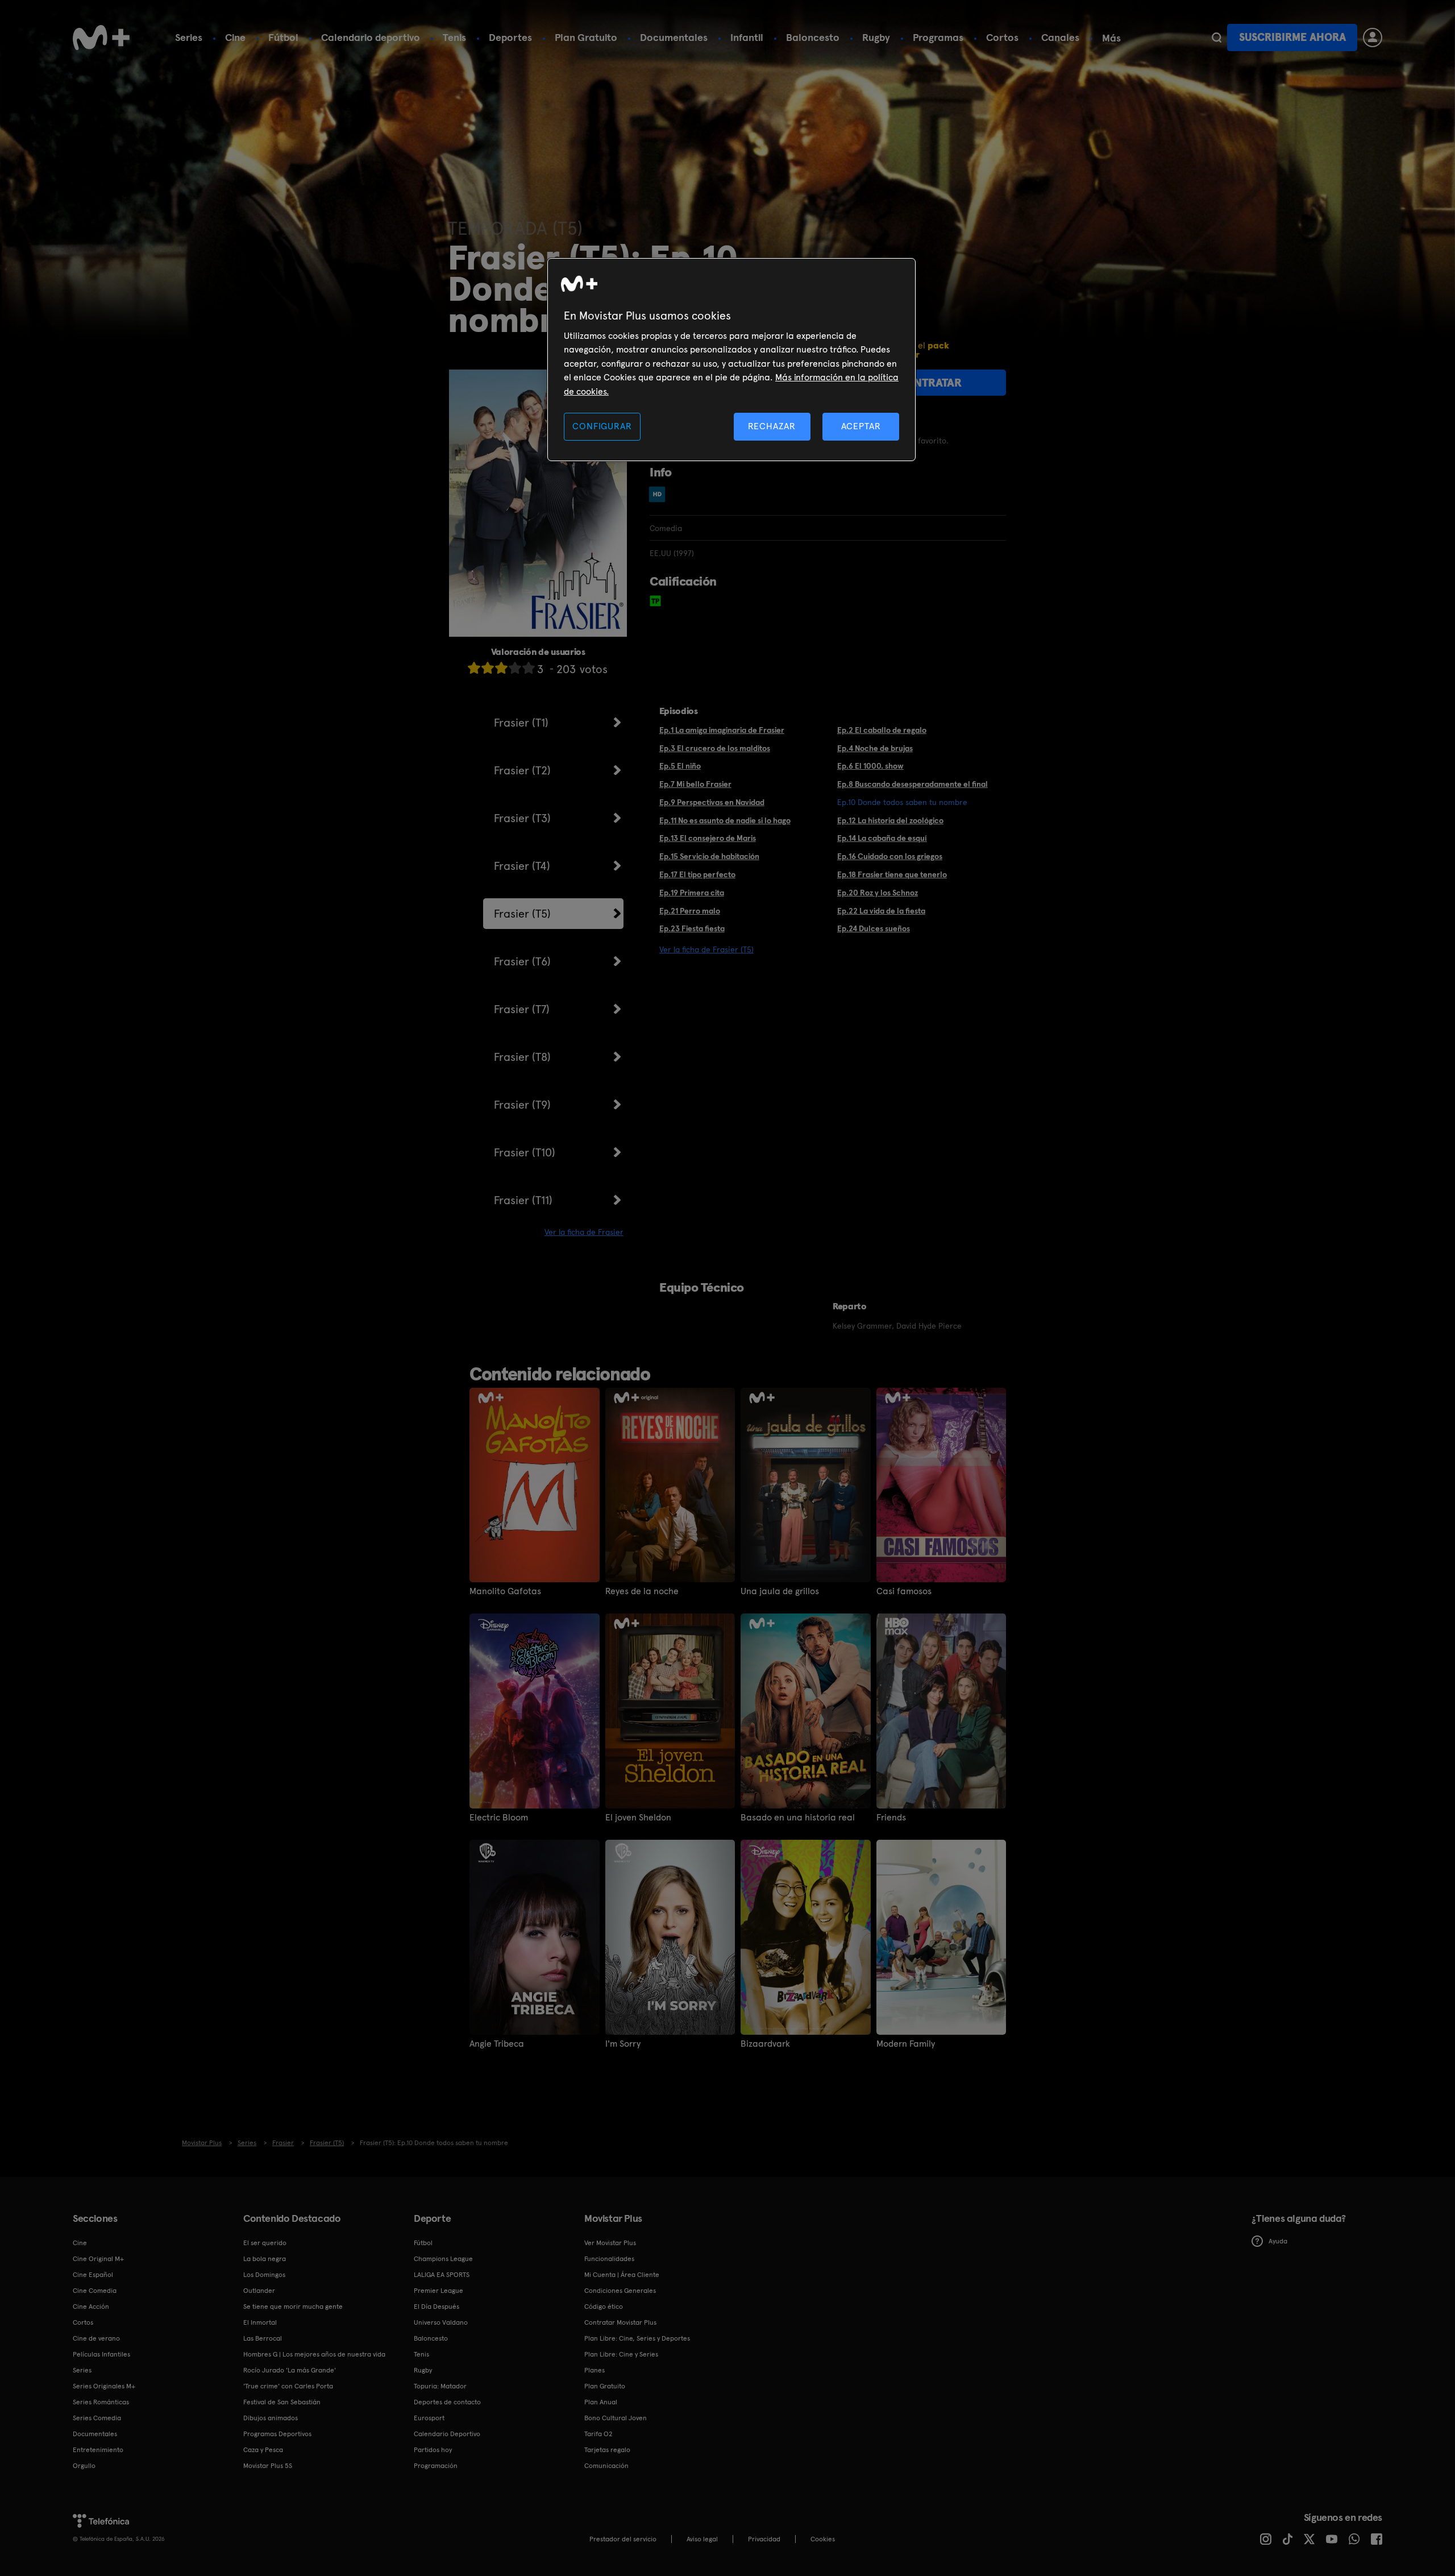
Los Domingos (264, 2275)
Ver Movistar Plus (610, 2243)
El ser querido (265, 2243)
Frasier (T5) (522, 914)
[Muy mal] (474, 668)
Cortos (1002, 37)
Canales (1060, 37)
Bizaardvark (765, 2044)
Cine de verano (96, 2338)
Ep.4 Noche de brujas (875, 748)
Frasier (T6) (522, 961)
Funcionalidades (609, 2259)
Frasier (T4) (522, 866)
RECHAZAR (772, 426)
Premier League (438, 2291)
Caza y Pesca (263, 2450)
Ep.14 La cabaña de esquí (882, 838)
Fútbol (283, 37)
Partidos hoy (433, 2450)
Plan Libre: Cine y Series (621, 2354)
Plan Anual (601, 2402)
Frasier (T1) (521, 723)
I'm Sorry (623, 2044)
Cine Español (93, 2275)
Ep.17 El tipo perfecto (697, 874)
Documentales (674, 37)
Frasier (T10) (525, 1152)
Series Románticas (101, 2402)
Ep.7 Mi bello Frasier (695, 784)
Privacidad (764, 2539)
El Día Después (436, 2307)
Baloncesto (813, 37)
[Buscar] (1217, 38)
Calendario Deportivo (447, 2434)
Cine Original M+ (98, 2259)
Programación (436, 2466)
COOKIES (823, 2539)
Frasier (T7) (522, 1009)
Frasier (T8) (522, 1057)
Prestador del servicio (623, 2539)
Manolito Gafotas (505, 1591)
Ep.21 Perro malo (690, 911)
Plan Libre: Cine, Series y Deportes (637, 2338)
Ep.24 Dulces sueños (874, 928)
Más (1111, 38)
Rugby (876, 37)
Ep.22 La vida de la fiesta (881, 911)
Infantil (747, 37)
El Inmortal (260, 2322)
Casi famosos (904, 1591)
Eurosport (429, 2418)
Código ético (604, 2307)
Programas (938, 37)
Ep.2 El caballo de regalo (882, 730)
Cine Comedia (95, 2291)
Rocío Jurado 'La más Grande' (290, 2370)
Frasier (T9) (522, 1105)
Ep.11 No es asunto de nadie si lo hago (725, 820)
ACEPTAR (861, 426)
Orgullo (84, 2466)
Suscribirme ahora (1292, 37)
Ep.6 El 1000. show (870, 766)
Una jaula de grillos (780, 1591)
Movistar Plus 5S (268, 2466)
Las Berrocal (263, 2338)
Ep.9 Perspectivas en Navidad (712, 802)
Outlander (259, 2291)
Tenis (454, 37)
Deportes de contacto (447, 2402)
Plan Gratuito (586, 37)
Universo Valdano (441, 2322)
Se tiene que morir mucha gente (293, 2307)
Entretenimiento (98, 2450)
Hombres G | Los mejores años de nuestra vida (314, 2354)
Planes (595, 2370)
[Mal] (488, 668)
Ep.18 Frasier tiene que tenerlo (892, 874)
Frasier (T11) (523, 1200)
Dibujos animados (271, 2418)
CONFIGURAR (602, 426)
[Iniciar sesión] (1373, 38)
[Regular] (501, 668)
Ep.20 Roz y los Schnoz (878, 893)
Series (189, 37)
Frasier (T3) (522, 818)
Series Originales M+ (104, 2386)
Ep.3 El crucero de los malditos (715, 748)
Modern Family (906, 2044)
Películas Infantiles (101, 2354)
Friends (891, 1818)
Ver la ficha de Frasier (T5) (706, 949)
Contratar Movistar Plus (620, 2322)
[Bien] (515, 668)
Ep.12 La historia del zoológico (890, 820)
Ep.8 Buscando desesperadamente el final (913, 784)
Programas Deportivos (277, 2434)
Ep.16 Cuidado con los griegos (890, 856)
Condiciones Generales (620, 2291)
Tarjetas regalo (607, 2450)
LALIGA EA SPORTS (442, 2275)
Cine (235, 37)
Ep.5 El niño (680, 766)
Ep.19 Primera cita (692, 893)
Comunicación (606, 2466)
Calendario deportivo (371, 37)
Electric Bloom (499, 1818)
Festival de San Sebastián (282, 2402)
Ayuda (1278, 2241)
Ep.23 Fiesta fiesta (692, 928)
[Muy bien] (529, 668)
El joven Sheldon (638, 1818)
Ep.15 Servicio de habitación (709, 856)
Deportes (510, 37)
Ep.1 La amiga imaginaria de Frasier (722, 730)
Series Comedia (97, 2418)
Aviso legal (702, 2539)
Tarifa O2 (598, 2434)
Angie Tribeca (497, 2044)
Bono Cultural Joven (616, 2418)
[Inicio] (101, 38)
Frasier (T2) (522, 770)
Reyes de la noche (642, 1591)
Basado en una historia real (798, 1818)
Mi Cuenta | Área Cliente (622, 2275)
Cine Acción (91, 2307)
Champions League (443, 2259)
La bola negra (265, 2259)
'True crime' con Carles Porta (288, 2386)
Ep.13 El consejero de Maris (708, 838)
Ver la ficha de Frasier (584, 1232)
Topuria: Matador (440, 2386)
